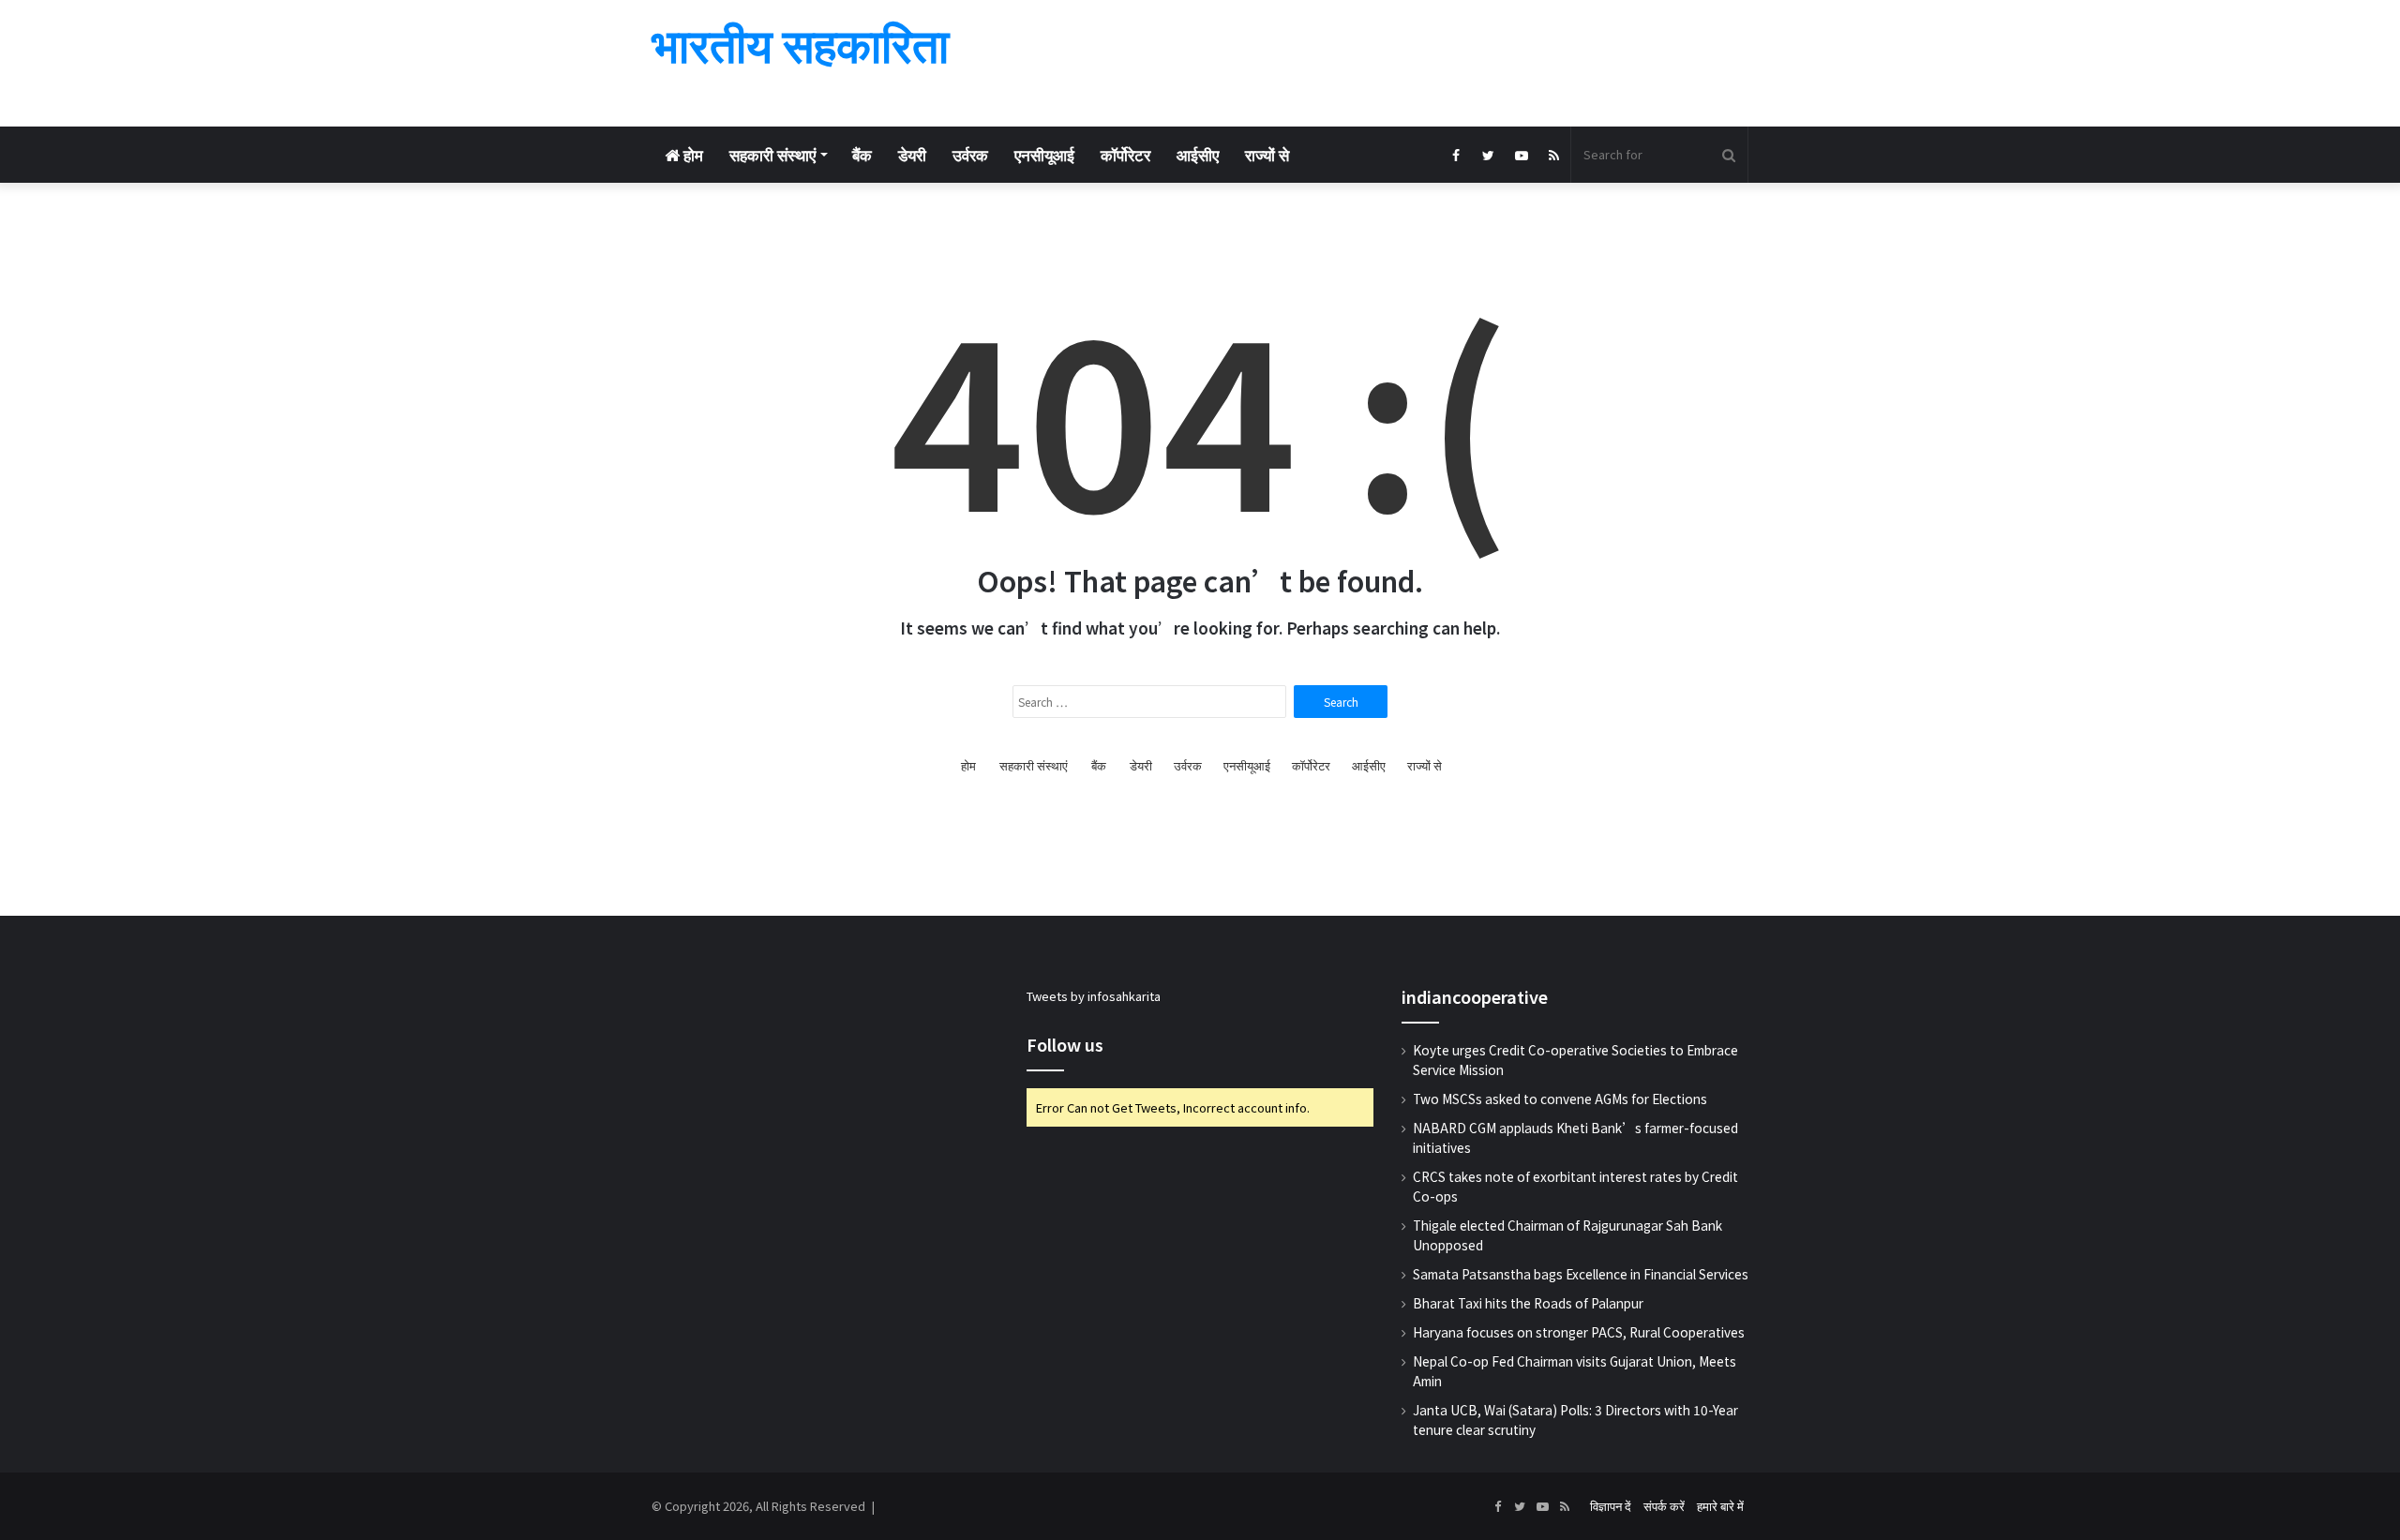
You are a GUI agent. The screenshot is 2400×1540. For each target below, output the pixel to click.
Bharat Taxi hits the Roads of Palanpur (1528, 1303)
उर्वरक (970, 154)
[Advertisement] (1387, 61)
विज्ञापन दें (1611, 1506)
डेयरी (912, 154)
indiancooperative (1475, 996)
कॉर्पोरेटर (1125, 154)
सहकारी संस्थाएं (772, 154)
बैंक (862, 154)
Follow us (1065, 1044)
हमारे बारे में (1720, 1506)
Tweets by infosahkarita (1094, 996)
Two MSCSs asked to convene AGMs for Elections (1560, 1099)
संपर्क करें (1664, 1506)
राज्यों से (1267, 154)
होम (691, 154)
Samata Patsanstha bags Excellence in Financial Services (1581, 1274)
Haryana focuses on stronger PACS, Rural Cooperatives (1579, 1332)
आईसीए (1198, 154)
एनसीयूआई (1044, 154)
